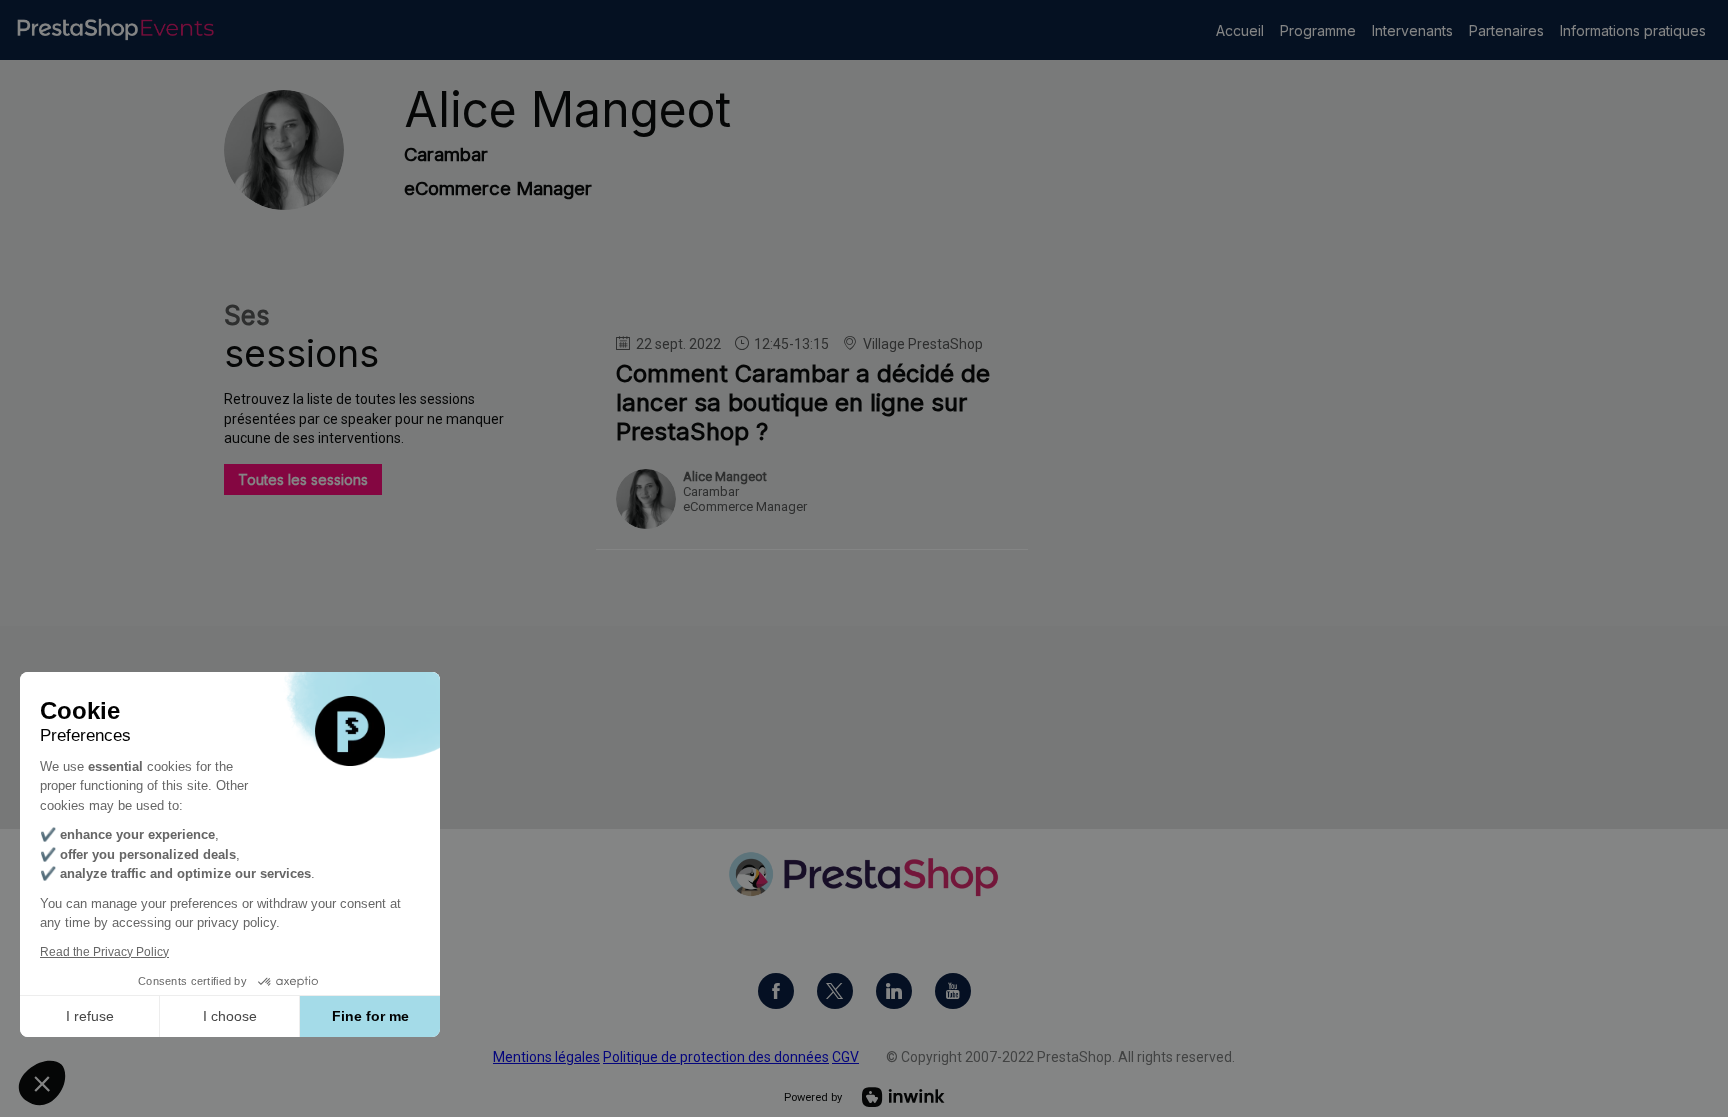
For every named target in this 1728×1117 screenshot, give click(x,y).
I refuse (90, 1016)
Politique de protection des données (716, 1057)
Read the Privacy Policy (104, 952)
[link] (1240, 30)
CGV (845, 1057)
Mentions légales (546, 1057)
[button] (42, 1083)
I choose (230, 1016)
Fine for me (370, 1016)
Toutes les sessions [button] (303, 479)
